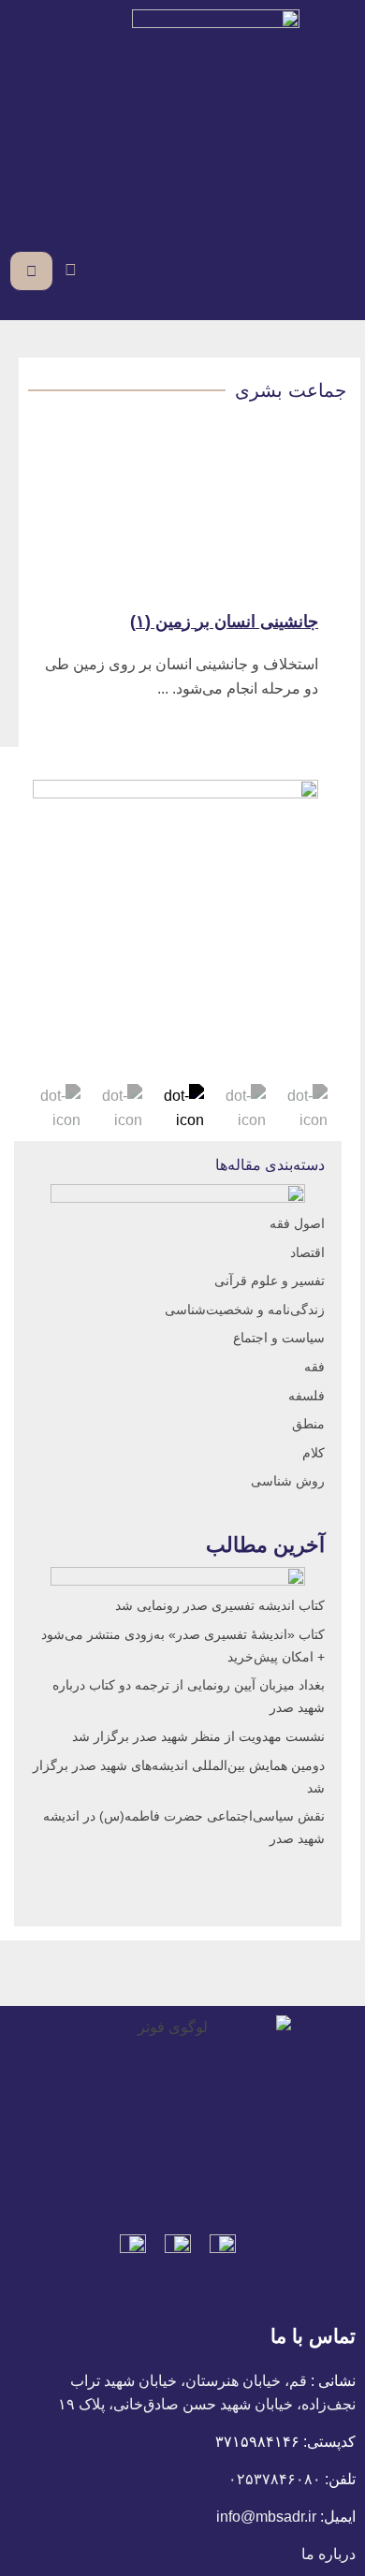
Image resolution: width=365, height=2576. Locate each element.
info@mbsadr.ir (266, 2517)
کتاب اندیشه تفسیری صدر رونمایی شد (220, 1605)
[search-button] (71, 270)
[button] (343, 271)
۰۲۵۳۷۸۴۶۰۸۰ (275, 2479)
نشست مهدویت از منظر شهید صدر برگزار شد (198, 1736)
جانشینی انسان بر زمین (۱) (224, 622)
